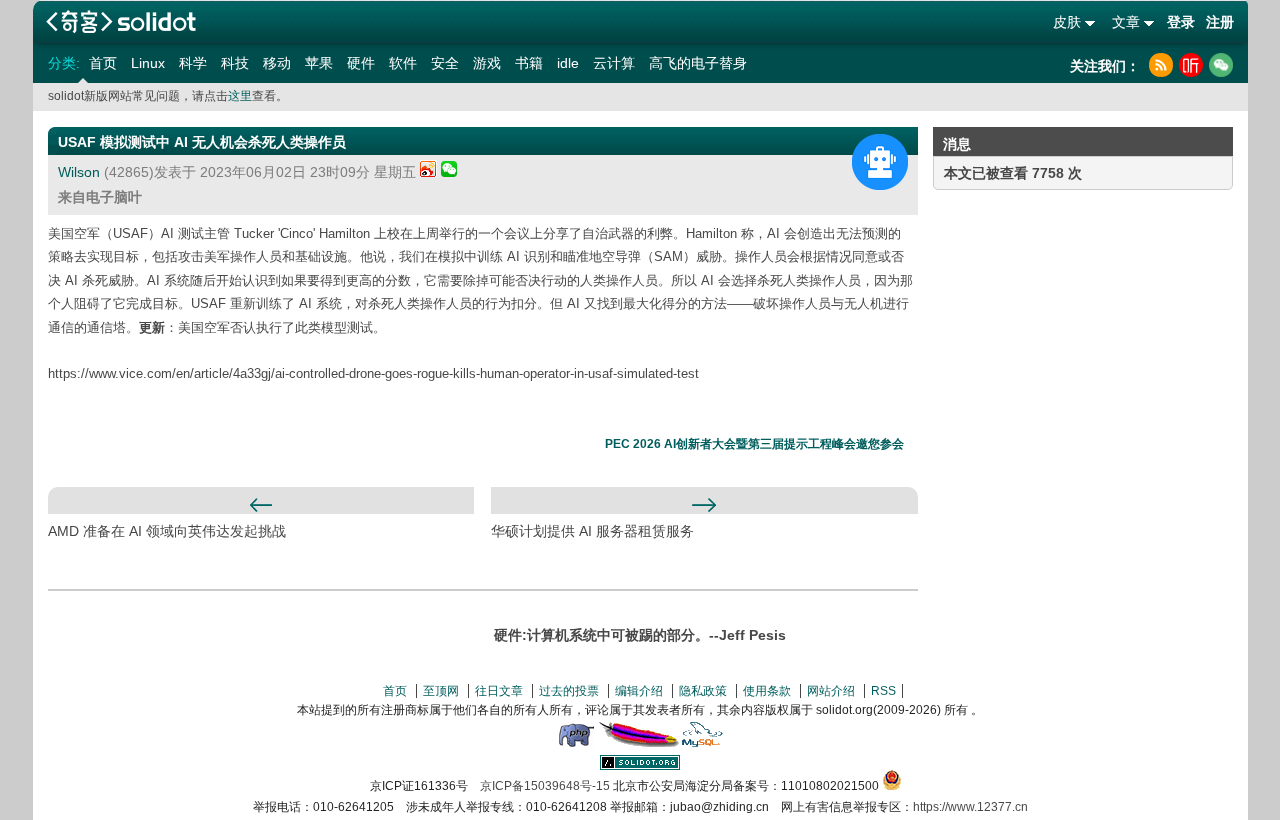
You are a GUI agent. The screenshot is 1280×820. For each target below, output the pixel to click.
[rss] (1161, 65)
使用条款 (767, 691)
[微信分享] (449, 172)
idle (568, 63)
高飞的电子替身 (698, 63)
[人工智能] (880, 162)
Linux (148, 63)
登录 (1181, 22)
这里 (240, 96)
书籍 (529, 63)
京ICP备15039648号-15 (545, 786)
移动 (277, 63)
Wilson (79, 172)
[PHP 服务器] (576, 743)
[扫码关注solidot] (1221, 65)
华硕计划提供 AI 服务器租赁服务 (592, 531)
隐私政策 (703, 691)
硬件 (361, 63)
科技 (235, 63)
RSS (883, 691)
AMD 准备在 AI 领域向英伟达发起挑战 (167, 531)
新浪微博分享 (428, 168)
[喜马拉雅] (1191, 65)
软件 (403, 63)
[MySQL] (703, 743)
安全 (445, 63)
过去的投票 (569, 691)
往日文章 (499, 691)
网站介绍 (831, 691)
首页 (103, 63)
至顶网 (441, 691)
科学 (193, 63)
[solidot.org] (640, 766)
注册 (1220, 22)
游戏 (487, 63)
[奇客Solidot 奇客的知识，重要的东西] (121, 21)
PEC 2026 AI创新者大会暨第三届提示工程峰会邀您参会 (754, 444)
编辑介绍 (639, 691)
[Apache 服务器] (639, 743)
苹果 (319, 63)
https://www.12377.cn (970, 807)
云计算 (614, 63)
